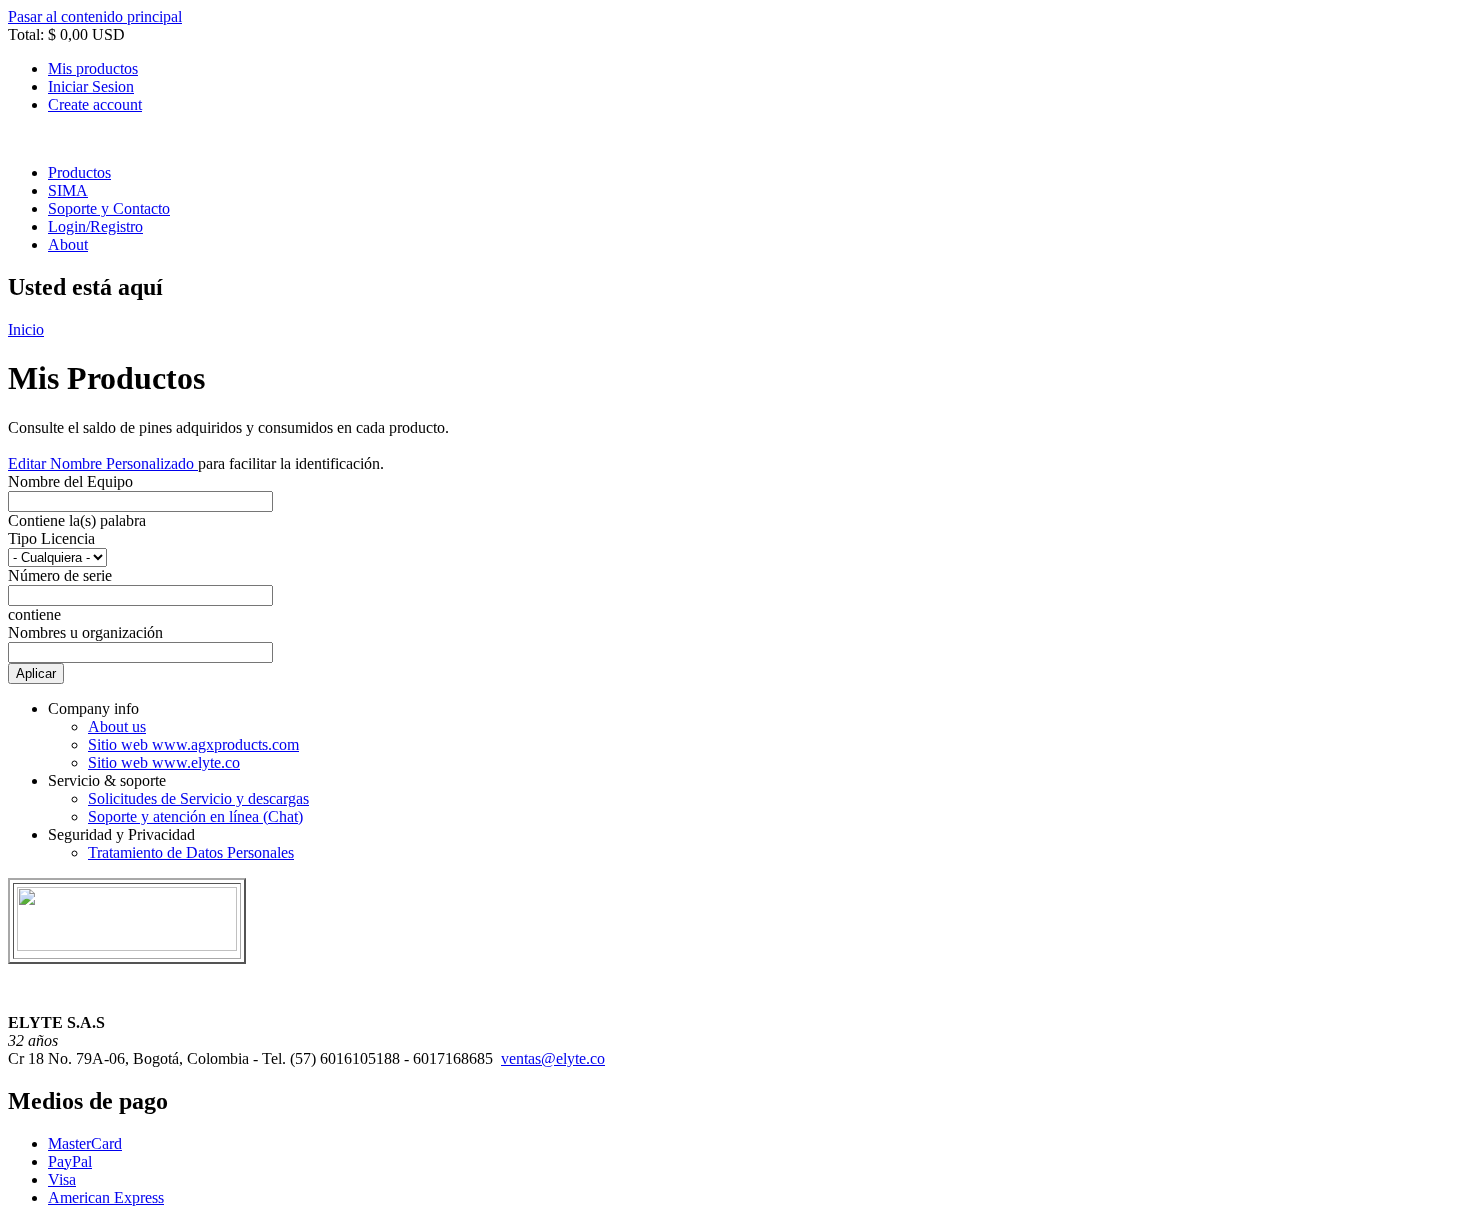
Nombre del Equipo (70, 481)
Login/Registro (95, 226)
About (68, 244)
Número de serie (60, 575)
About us (117, 726)
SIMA (68, 190)
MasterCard (85, 1143)
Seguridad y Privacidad (121, 834)
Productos (79, 172)
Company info (93, 708)
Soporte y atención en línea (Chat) (195, 816)
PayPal (70, 1161)
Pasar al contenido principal (95, 16)
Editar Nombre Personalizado (103, 463)
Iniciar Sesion (91, 86)
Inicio (26, 329)
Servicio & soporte (107, 780)
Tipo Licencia (51, 538)
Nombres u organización (85, 632)
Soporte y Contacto (109, 208)
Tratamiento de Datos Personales (191, 852)
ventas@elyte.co (553, 1058)
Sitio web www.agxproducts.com (193, 744)
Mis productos (93, 68)
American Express (106, 1197)
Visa (62, 1179)
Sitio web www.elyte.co (164, 762)
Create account (95, 104)
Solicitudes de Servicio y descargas (198, 798)
